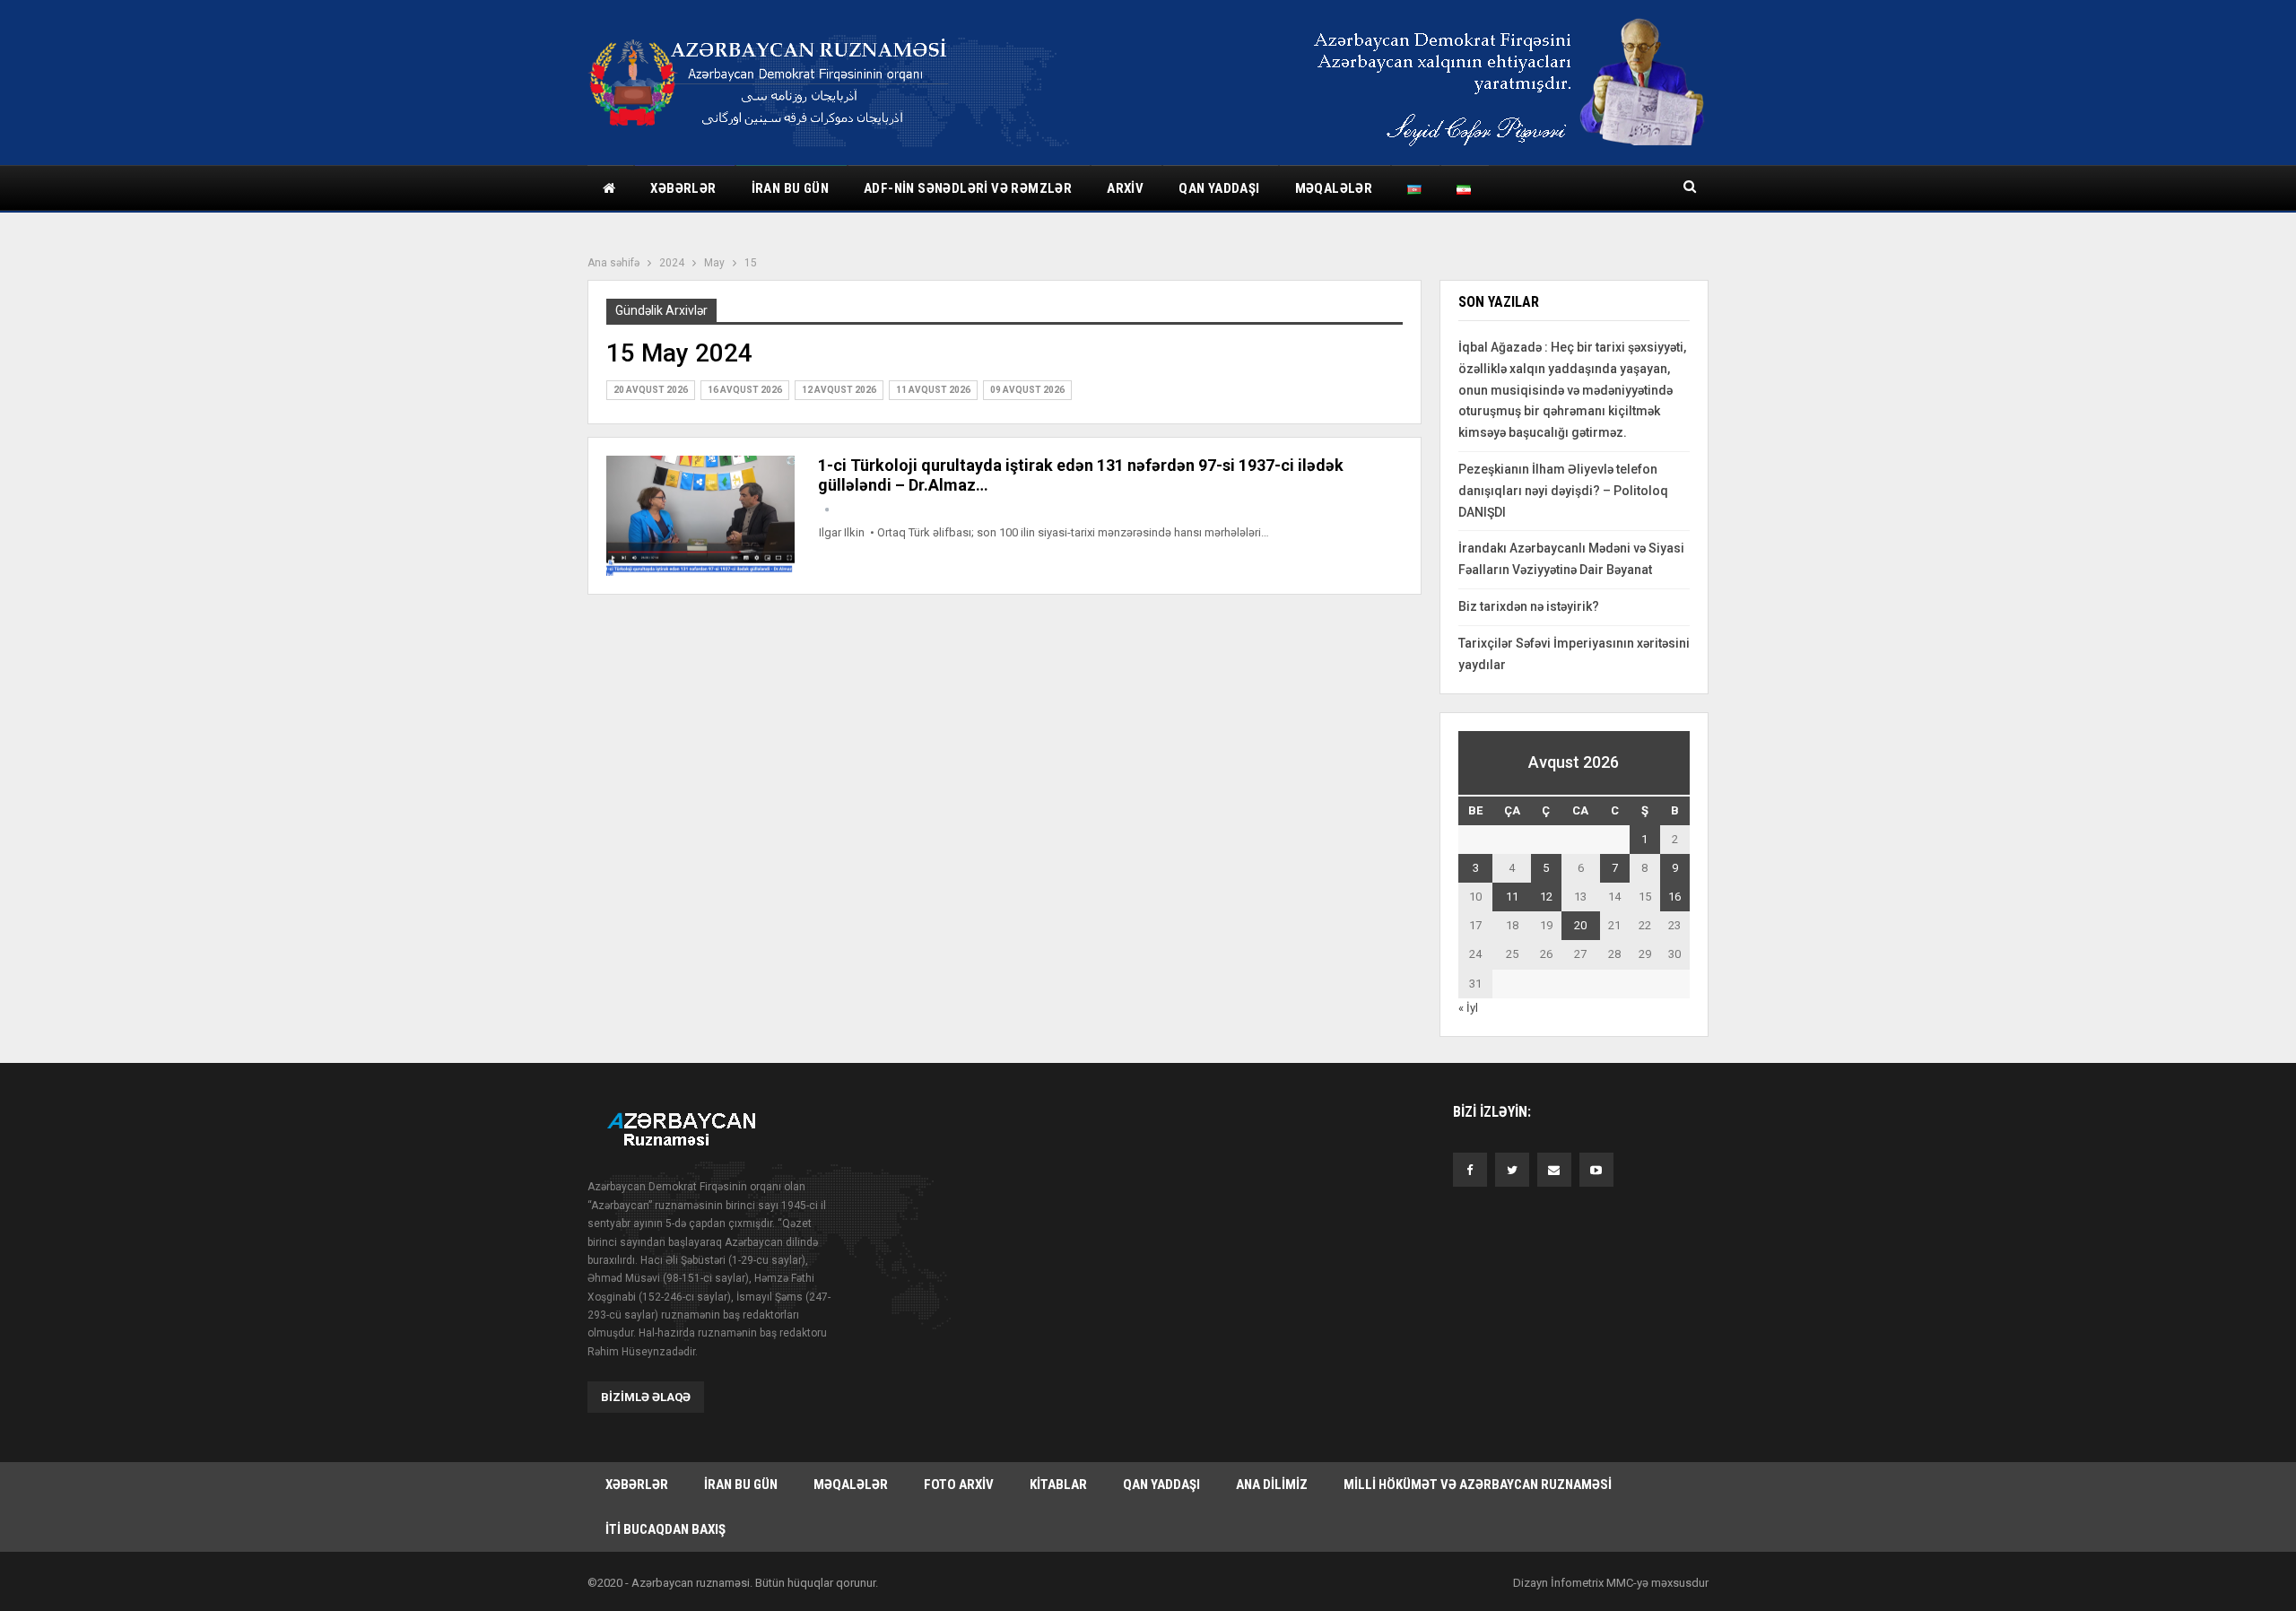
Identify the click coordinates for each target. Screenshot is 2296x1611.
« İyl (1468, 1008)
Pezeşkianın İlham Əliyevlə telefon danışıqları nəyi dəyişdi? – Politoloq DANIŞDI (1563, 491)
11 (1512, 897)
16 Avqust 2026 (745, 390)
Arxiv (1125, 188)
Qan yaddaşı (1219, 188)
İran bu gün (790, 188)
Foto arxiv (959, 1485)
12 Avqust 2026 (839, 390)
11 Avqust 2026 (933, 390)
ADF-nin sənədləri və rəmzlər (968, 188)
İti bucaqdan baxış (665, 1529)
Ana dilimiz (1272, 1485)
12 (1546, 897)
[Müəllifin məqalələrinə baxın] (827, 510)
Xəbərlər (683, 188)
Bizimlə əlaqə (646, 1397)
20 (1580, 925)
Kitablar (1058, 1485)
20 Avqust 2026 (651, 390)
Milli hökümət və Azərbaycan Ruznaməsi (1478, 1485)
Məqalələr (1334, 188)
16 (1674, 897)
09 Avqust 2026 (1027, 390)
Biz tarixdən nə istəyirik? (1529, 606)
